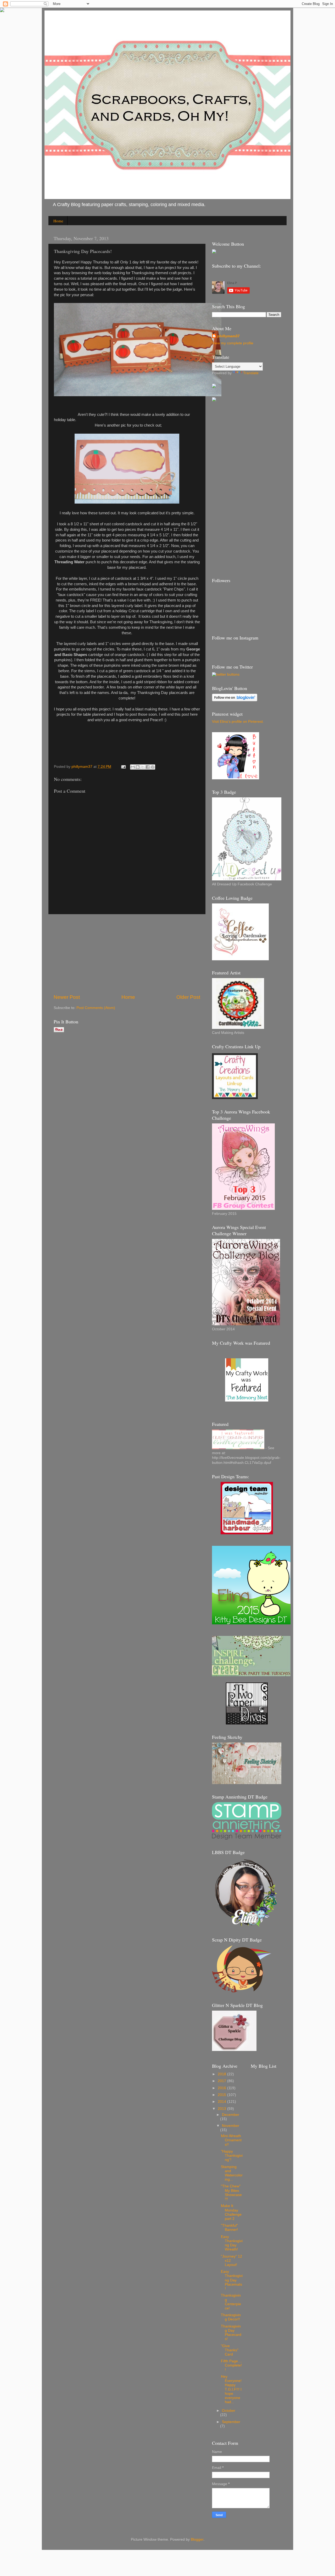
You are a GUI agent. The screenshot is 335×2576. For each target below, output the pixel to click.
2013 (222, 2109)
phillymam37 (228, 336)
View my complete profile (233, 343)
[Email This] (133, 767)
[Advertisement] (127, 954)
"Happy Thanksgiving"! (232, 2156)
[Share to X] (143, 767)
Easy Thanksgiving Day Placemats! (232, 2280)
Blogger (197, 2539)
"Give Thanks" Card (230, 2350)
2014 (222, 2102)
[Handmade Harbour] (247, 1533)
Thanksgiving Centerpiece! (231, 2302)
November (231, 2126)
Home (58, 221)
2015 (222, 2095)
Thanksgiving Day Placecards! (231, 2333)
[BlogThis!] (138, 767)
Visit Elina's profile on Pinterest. (238, 722)
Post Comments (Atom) (96, 1008)
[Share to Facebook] (148, 767)
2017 (222, 2081)
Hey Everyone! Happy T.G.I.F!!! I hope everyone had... (231, 2389)
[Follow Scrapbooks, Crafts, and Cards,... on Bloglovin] (235, 700)
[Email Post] (123, 767)
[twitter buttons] (226, 674)
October (229, 2411)
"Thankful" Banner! (229, 2228)
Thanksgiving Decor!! (231, 2317)
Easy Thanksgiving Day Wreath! (232, 2243)
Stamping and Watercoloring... (232, 2173)
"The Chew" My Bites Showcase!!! (231, 2193)
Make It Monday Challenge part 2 (231, 2212)
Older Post (188, 997)
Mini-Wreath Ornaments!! (231, 2140)
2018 (222, 2074)
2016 (222, 2088)
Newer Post (67, 997)
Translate (251, 373)
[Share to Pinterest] (153, 767)
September (231, 2422)
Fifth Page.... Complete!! (231, 2365)
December (231, 2115)
